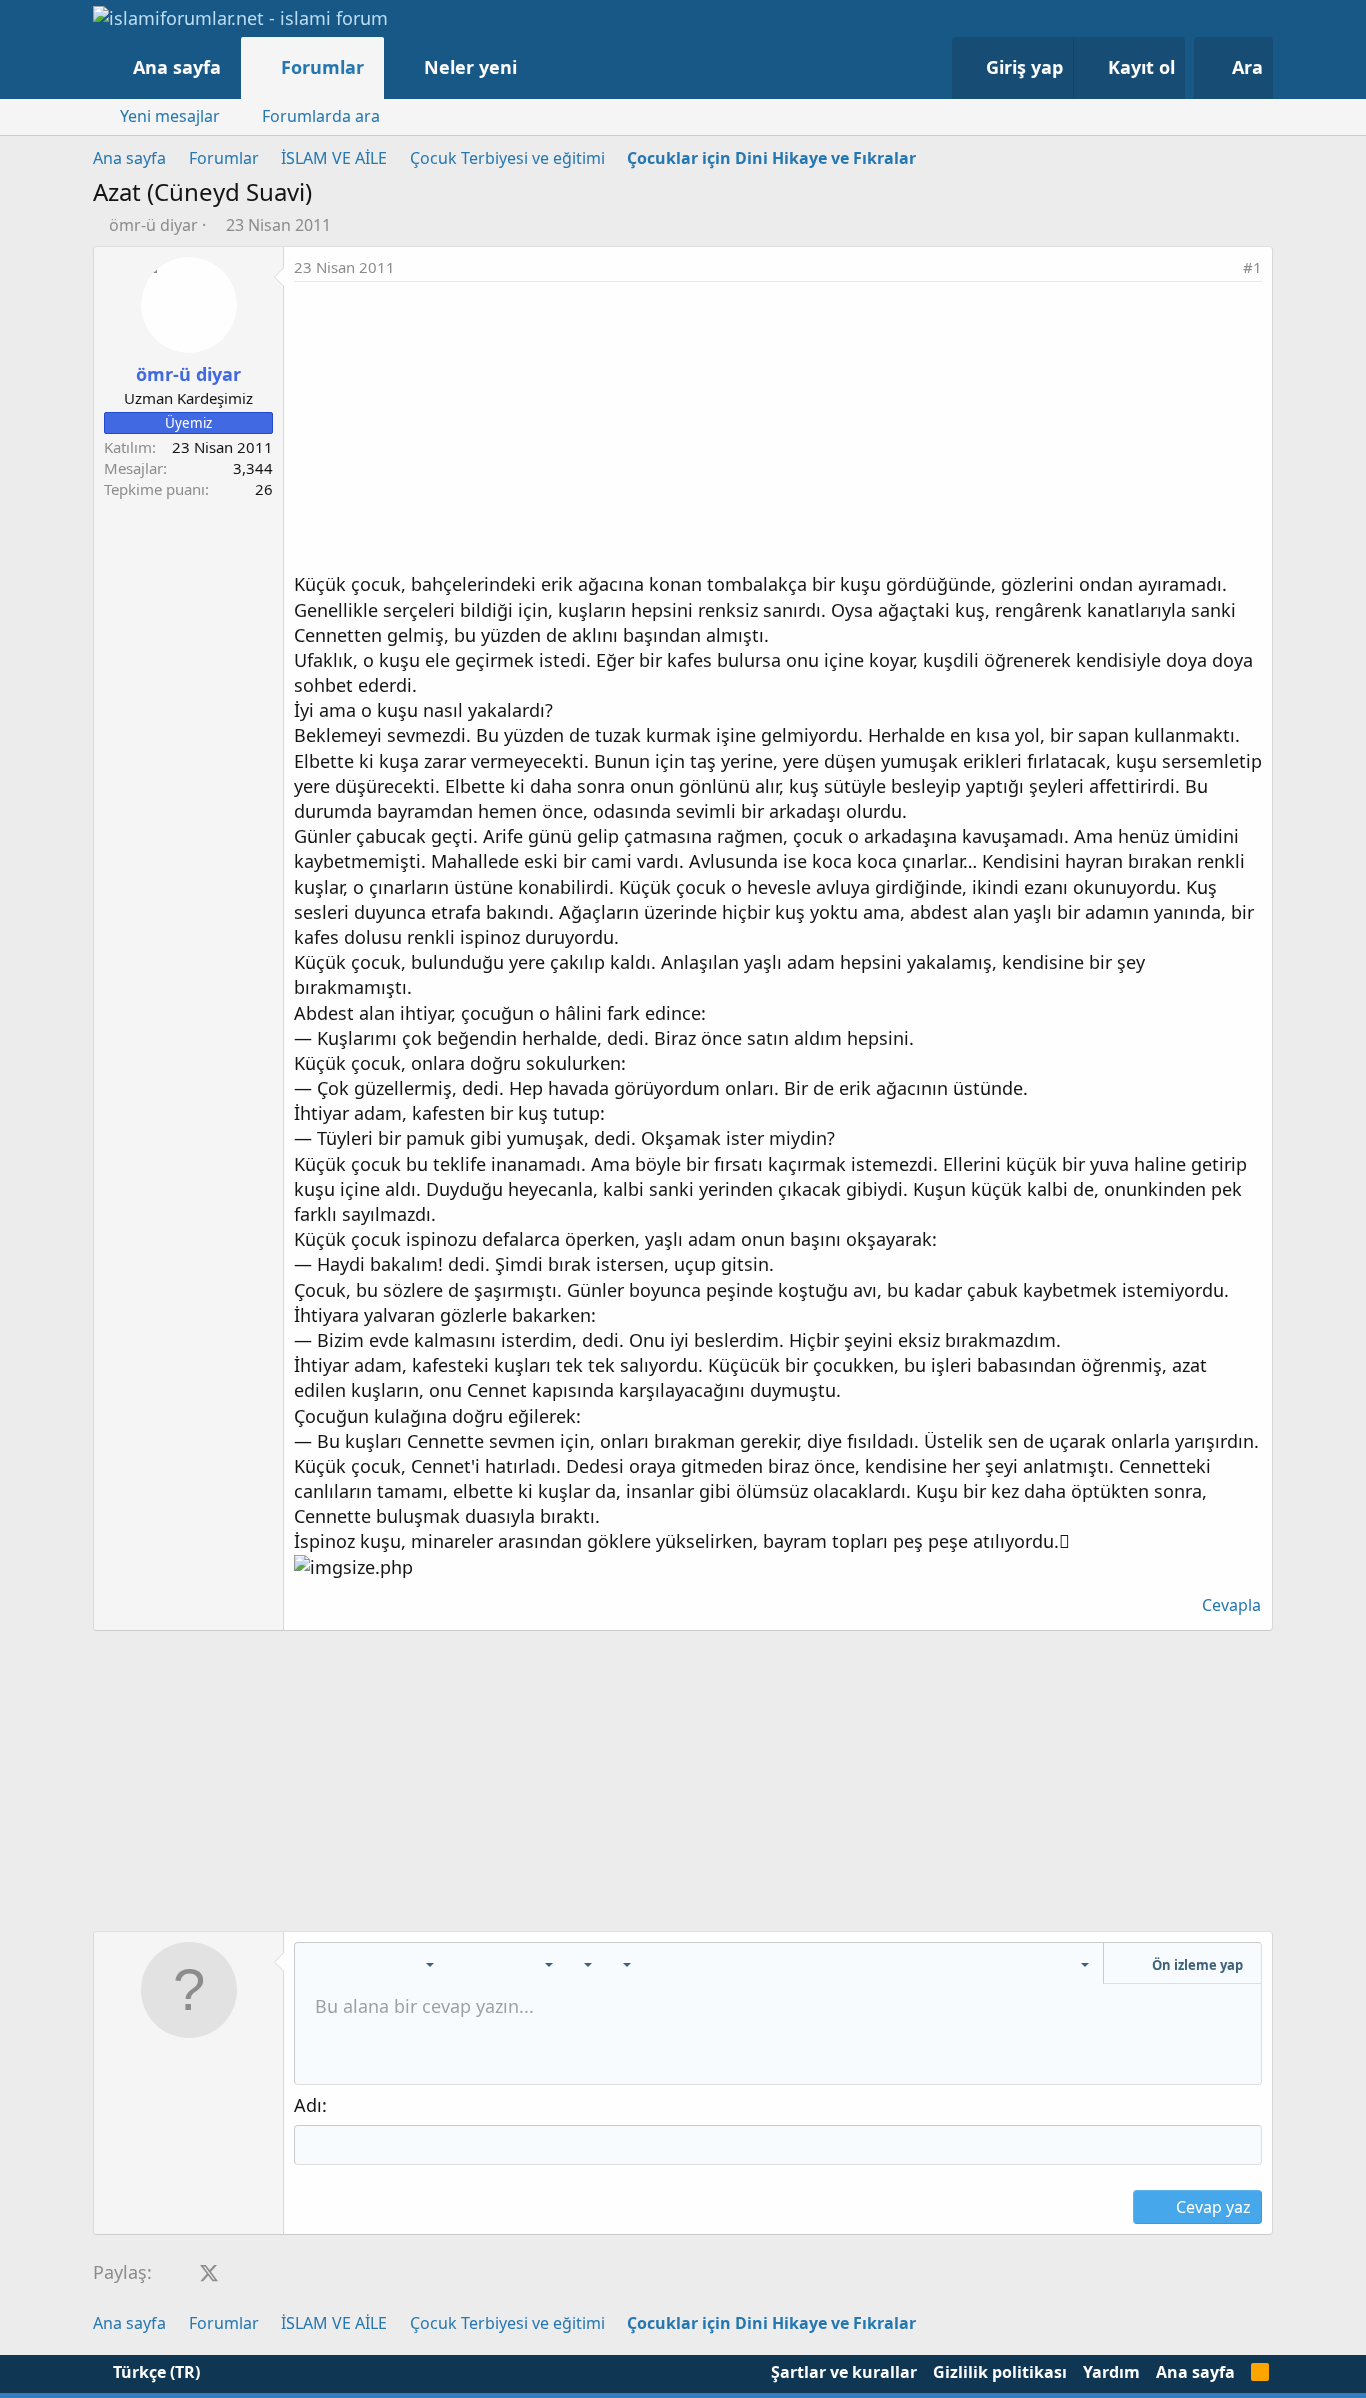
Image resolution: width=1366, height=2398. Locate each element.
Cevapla (1231, 1605)
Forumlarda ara (321, 116)
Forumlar (322, 67)
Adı (308, 2105)
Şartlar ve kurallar (844, 2372)
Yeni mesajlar (170, 116)
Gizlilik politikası (1000, 2372)
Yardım (1111, 2372)
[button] (537, 67)
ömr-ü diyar (153, 225)
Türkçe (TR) (154, 2372)
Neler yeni (470, 67)
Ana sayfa (177, 67)
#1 (1252, 267)
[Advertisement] (778, 432)
